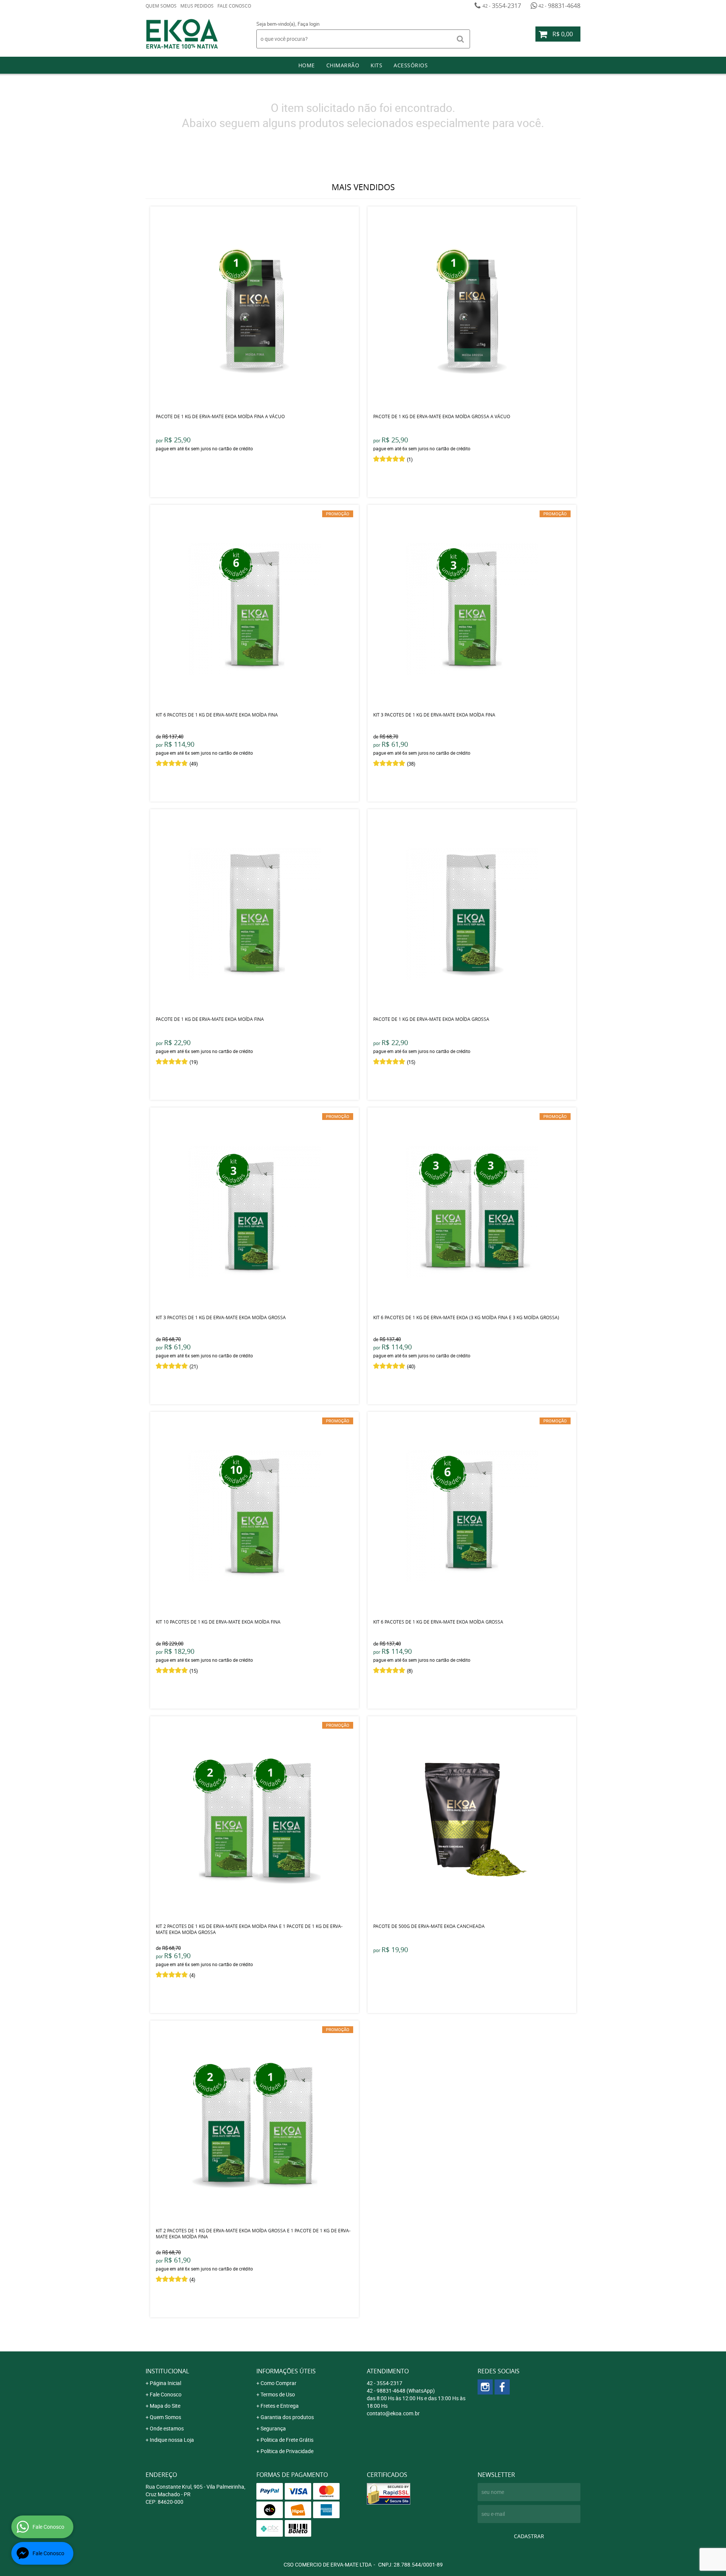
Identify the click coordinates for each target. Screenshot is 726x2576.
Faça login (309, 24)
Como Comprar (278, 2383)
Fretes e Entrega (280, 2406)
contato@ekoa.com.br (393, 2413)
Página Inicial (165, 2383)
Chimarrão (343, 65)
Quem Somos (161, 6)
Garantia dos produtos (287, 2417)
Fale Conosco (234, 6)
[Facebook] (502, 2387)
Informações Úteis (286, 2371)
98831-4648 (559, 6)
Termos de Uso (278, 2394)
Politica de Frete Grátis (287, 2440)
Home (307, 65)
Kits (376, 65)
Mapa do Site (165, 2406)
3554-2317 (502, 6)
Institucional (167, 2371)
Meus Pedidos (197, 6)
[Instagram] (485, 2387)
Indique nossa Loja (172, 2440)
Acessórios (411, 65)
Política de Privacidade (287, 2451)
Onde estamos (167, 2428)
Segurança (273, 2428)
